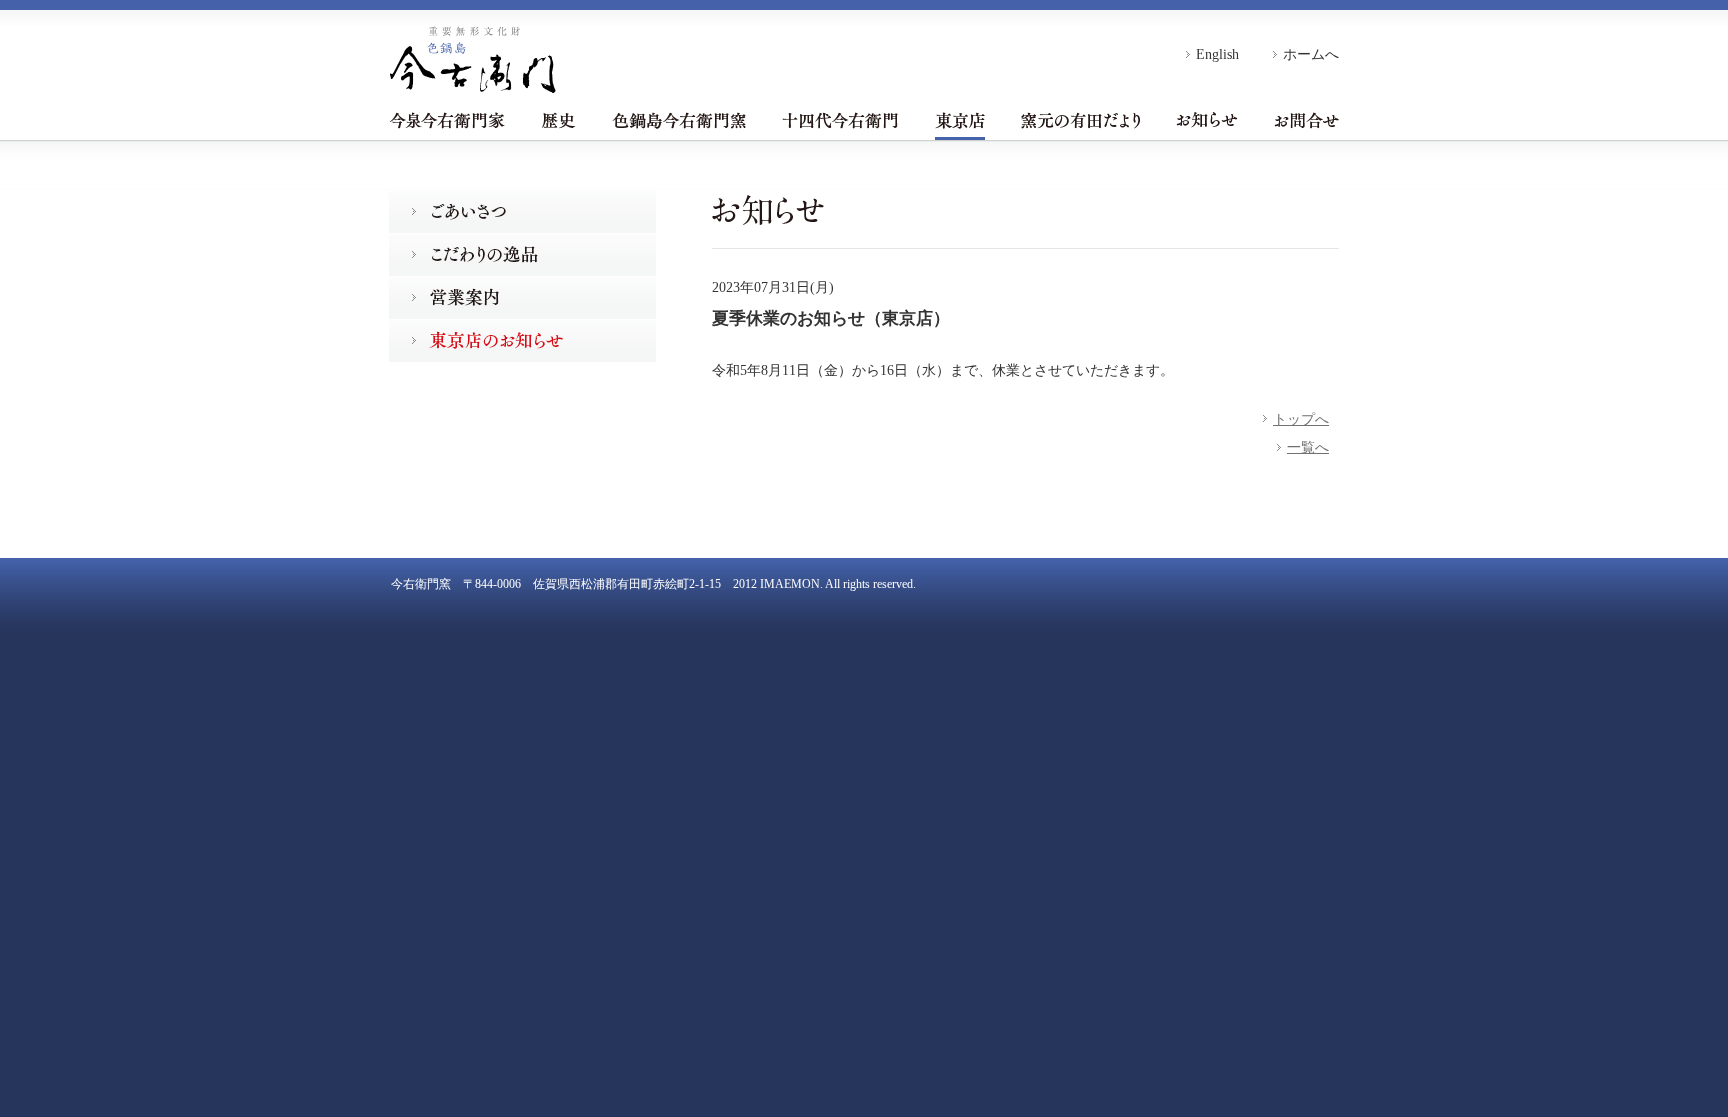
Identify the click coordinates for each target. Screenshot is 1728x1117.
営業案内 (522, 297)
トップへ (1301, 419)
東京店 (960, 120)
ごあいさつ (522, 211)
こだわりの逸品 (522, 254)
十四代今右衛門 (840, 120)
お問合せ (1306, 120)
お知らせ (1207, 120)
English (1217, 54)
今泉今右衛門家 (447, 120)
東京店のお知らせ (522, 340)
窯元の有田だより (1080, 120)
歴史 (558, 120)
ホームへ (1311, 54)
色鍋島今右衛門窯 (679, 120)
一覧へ (1308, 447)
